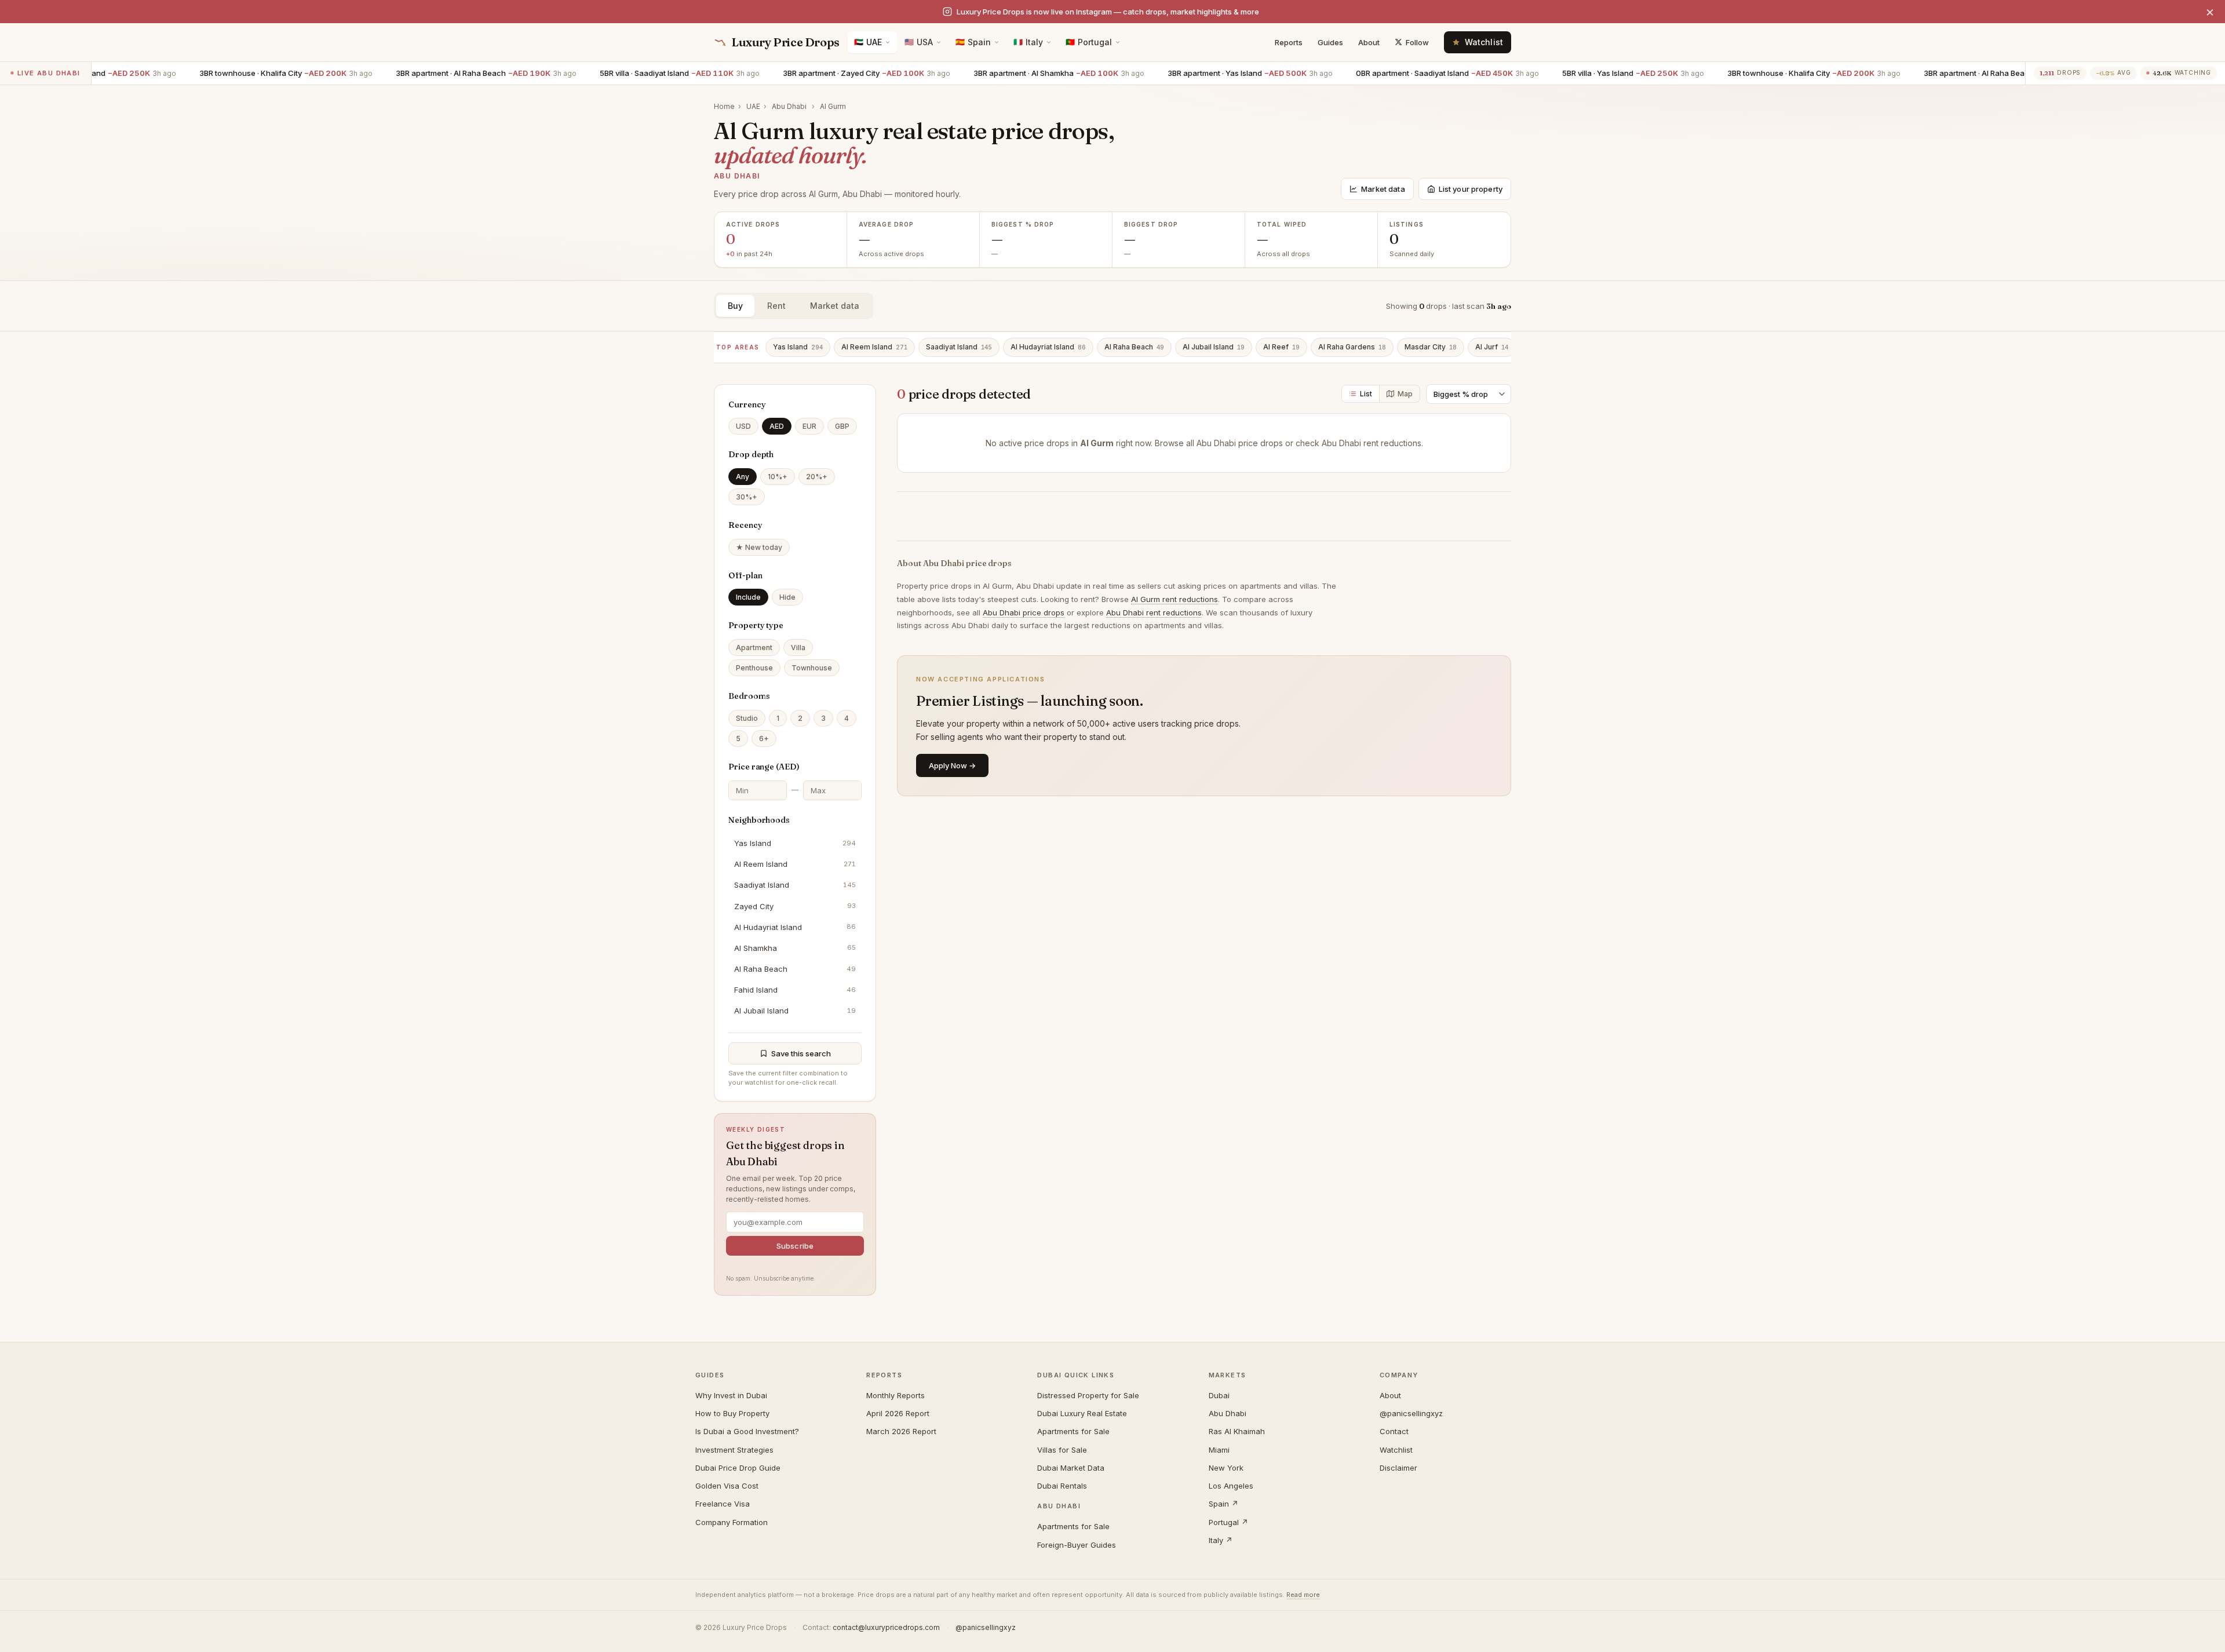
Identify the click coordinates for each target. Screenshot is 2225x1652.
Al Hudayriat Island (1048, 347)
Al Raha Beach (1134, 347)
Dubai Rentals (1062, 1486)
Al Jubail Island (1214, 347)
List (1366, 394)
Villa (798, 648)
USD (743, 426)
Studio (747, 718)
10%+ (778, 477)
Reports (1289, 42)
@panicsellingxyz (1411, 1413)
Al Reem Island (874, 347)
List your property (1471, 189)
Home (724, 106)
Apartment (754, 648)
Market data (1383, 189)
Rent (776, 306)
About (1369, 42)
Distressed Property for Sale (1088, 1395)
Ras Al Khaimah (1237, 1431)
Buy (735, 306)
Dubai (1219, 1395)
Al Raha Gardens (1352, 347)
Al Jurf (1492, 347)
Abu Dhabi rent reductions (1372, 443)
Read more (1303, 1595)
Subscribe (795, 1246)
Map (1405, 394)
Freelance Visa (723, 1504)
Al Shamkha (795, 948)
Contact (1394, 1431)
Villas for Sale (1062, 1450)
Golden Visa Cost (727, 1486)
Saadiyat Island (959, 347)
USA (919, 42)
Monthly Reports (896, 1395)
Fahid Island (795, 990)
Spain (973, 42)
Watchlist (1396, 1450)
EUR (809, 426)
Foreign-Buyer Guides (1077, 1545)
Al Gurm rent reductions (1174, 599)
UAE (868, 42)
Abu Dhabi (789, 106)
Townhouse (812, 668)
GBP (842, 426)
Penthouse (754, 668)
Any (743, 477)
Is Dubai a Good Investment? (747, 1431)
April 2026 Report (898, 1413)
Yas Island (798, 347)
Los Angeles (1231, 1486)
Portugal (1089, 42)
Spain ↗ (1223, 1504)
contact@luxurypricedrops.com (886, 1627)
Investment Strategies (734, 1450)
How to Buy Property (732, 1413)
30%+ (747, 497)
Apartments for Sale (1073, 1431)
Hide (787, 597)
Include (748, 597)
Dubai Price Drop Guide (738, 1468)
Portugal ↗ (1228, 1522)
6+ (764, 739)
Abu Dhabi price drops (1240, 443)
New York (1226, 1468)
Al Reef (1281, 347)
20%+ (817, 477)
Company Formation (732, 1522)
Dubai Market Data (1071, 1468)
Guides (1330, 42)
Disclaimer (1398, 1468)
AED (777, 426)
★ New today (759, 547)
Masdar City (1431, 347)
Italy (1028, 42)
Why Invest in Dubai (731, 1395)
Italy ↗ (1221, 1540)
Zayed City (795, 906)
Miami (1219, 1450)
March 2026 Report (901, 1431)
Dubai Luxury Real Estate (1082, 1413)
